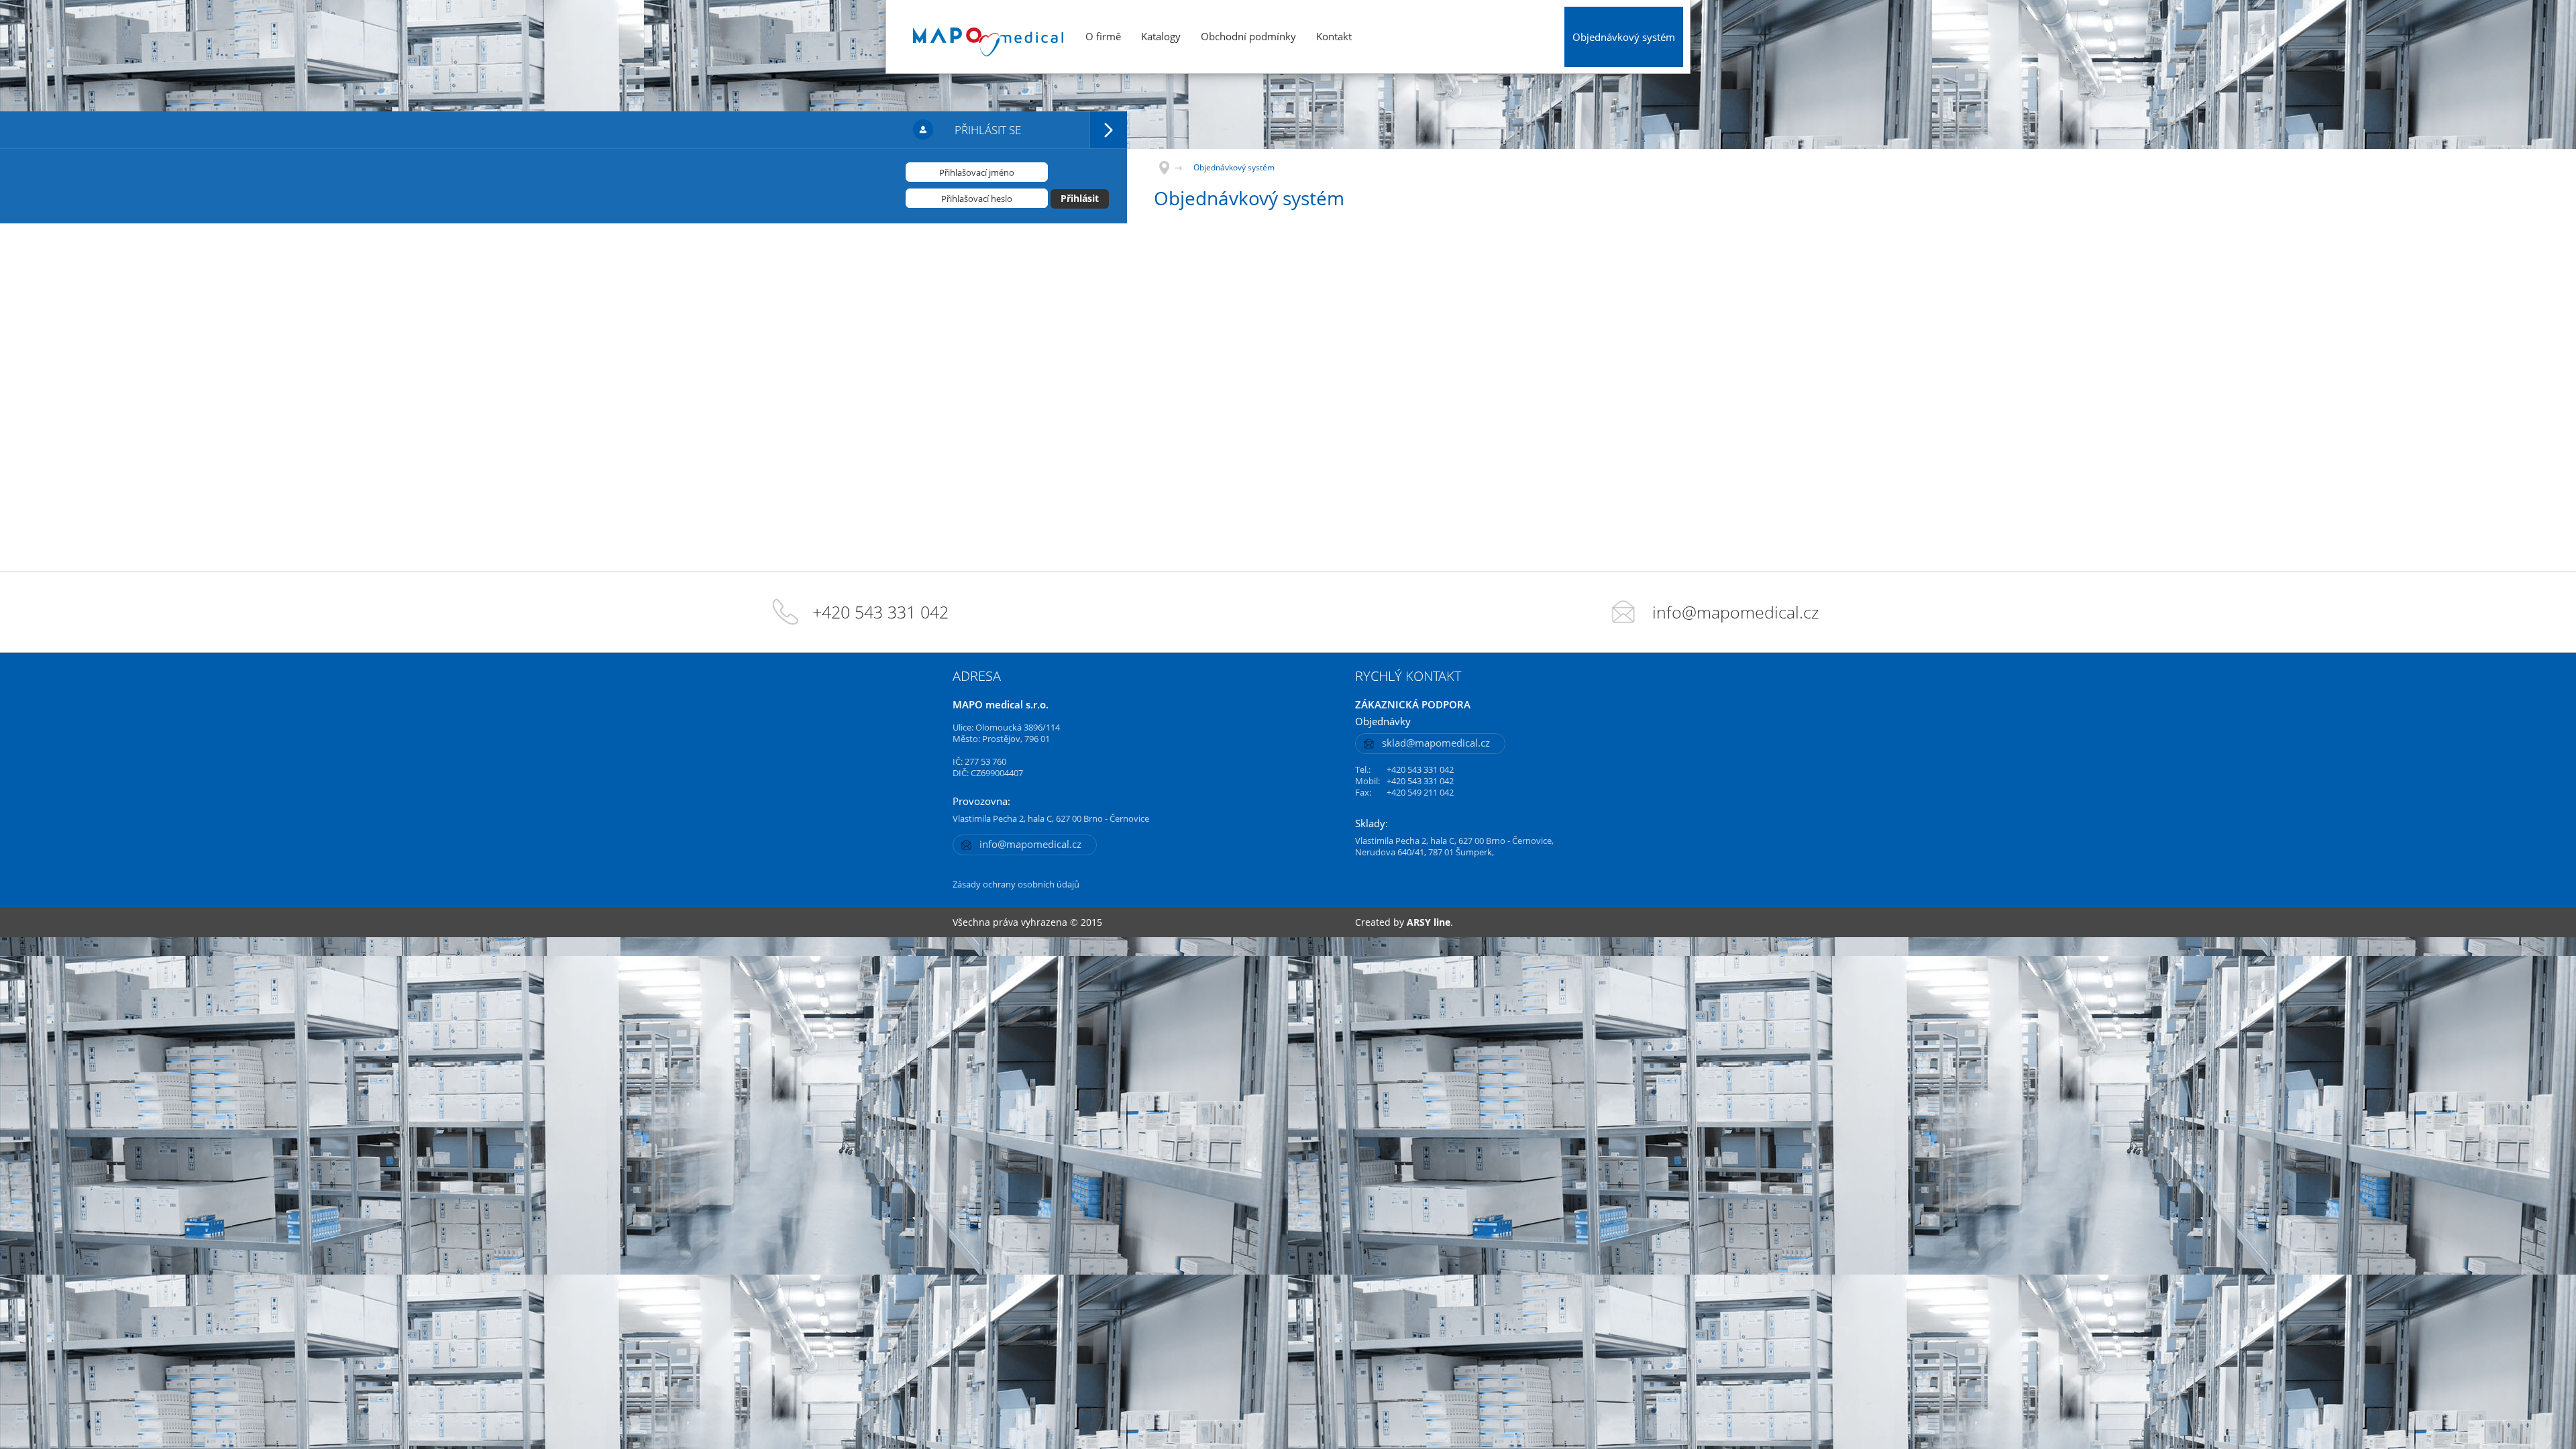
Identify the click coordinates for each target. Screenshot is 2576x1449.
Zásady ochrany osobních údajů (1016, 884)
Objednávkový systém (1624, 37)
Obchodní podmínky (1248, 36)
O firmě (1103, 36)
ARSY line (1429, 922)
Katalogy (1161, 36)
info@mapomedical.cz (1736, 612)
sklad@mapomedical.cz (1436, 743)
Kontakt (1334, 36)
